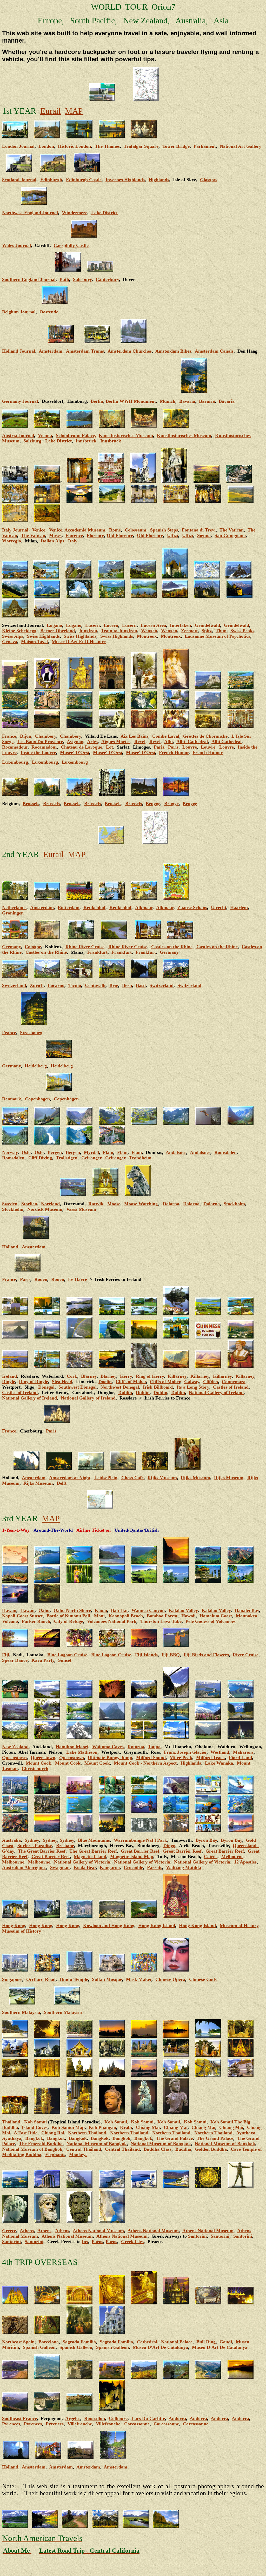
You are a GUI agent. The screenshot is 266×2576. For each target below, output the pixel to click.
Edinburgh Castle (84, 180)
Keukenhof (94, 907)
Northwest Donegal (120, 1387)
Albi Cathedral (192, 742)
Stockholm (234, 1204)
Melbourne (13, 1862)
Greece (9, 2231)
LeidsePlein (106, 1478)
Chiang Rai (53, 2133)
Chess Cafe (132, 1478)
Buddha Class (158, 2149)
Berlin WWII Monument (131, 401)
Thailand (11, 2122)
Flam (108, 1152)
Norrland (50, 1204)
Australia (11, 1840)
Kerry (126, 1376)
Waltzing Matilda (184, 1867)
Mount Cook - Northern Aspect (145, 1763)
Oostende (49, 312)
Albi (168, 742)
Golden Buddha (211, 2149)
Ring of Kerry (150, 1376)
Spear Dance (15, 1660)
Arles (92, 742)
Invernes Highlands (125, 180)
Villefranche (80, 2424)
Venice (39, 530)
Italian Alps (52, 541)
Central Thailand (84, 2149)
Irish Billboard (158, 1387)
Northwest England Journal (30, 213)
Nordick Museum (45, 1209)
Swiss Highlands (43, 636)
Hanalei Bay (247, 1610)
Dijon (26, 736)
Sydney (32, 1840)
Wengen (149, 631)
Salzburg (32, 441)
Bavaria (187, 401)
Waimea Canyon (148, 1610)
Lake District (104, 213)
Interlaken (180, 625)
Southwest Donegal (78, 1387)
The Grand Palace (174, 2138)
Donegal (46, 1387)
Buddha (183, 2149)
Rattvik (96, 1204)
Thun (221, 631)
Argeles (73, 2418)
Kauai (101, 1610)
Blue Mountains (94, 1840)
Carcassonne (137, 2424)
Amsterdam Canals (214, 351)
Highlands (159, 180)
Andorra (177, 2418)
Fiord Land (240, 1758)
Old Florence (120, 535)
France (9, 736)
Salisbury (82, 279)
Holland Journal (19, 351)
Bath (64, 279)
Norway (10, 1152)
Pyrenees (11, 2424)
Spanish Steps (164, 530)
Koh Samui (35, 2122)
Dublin (125, 1393)
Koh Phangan (102, 2127)
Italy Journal (15, 530)
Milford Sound (151, 1758)
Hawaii (9, 1610)
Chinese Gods (203, 1979)
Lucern (92, 625)
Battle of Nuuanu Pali (68, 1616)
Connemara (234, 1382)
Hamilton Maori (72, 1747)
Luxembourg (15, 762)
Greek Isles (132, 2242)
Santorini (197, 2236)
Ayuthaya (246, 2133)
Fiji (6, 1655)
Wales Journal (16, 245)
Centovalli (95, 985)
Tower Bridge (176, 146)
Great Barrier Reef (140, 1851)
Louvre (190, 747)
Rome (115, 530)
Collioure (118, 2418)
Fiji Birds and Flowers (206, 1655)
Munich (168, 401)
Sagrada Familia (79, 2342)
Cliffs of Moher (131, 1382)
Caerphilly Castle (71, 245)
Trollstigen (67, 1158)
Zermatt (189, 631)
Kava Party (43, 1660)
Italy (73, 541)
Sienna (204, 535)
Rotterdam (69, 907)
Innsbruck (86, 441)
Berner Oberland (58, 631)
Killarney (177, 1376)
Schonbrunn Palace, (76, 435)
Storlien (29, 1204)
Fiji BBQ (171, 1655)
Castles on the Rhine (172, 947)
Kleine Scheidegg (19, 631)
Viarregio (12, 541)
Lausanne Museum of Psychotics (217, 636)
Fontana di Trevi (199, 530)
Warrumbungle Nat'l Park (140, 1840)
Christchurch (35, 1768)
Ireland (9, 1376)
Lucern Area (153, 625)
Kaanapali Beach (126, 1616)
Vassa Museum (81, 1209)
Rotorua (136, 1747)
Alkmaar (144, 907)
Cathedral (147, 2342)
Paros (97, 2242)
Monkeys (78, 2155)
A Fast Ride (26, 2133)
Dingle (9, 1382)
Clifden (211, 1382)
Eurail (51, 111)
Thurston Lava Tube (161, 1621)
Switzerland (162, 985)
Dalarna (171, 1204)
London (46, 146)
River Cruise (246, 1655)
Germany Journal (20, 401)
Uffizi (173, 535)
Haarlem (239, 907)
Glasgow (209, 180)
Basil (141, 985)
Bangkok (34, 2138)
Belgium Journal (19, 312)
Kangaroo (110, 1867)
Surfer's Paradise (35, 1846)
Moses (55, 535)
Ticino (75, 985)
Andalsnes (176, 1152)
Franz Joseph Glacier (185, 1752)
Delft (62, 1483)
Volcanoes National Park (112, 1621)
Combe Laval (166, 736)
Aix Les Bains (134, 736)
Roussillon (95, 2418)
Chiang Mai (148, 2127)
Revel (140, 742)
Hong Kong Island (157, 1926)
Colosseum (135, 530)
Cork (72, 1376)
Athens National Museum (98, 2231)
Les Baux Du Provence (40, 742)
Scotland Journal (19, 180)
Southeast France (19, 2418)
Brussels (31, 804)
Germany (11, 1066)
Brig (114, 985)
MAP (74, 111)
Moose (114, 1204)
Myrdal (91, 1152)
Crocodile (133, 1867)
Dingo (169, 1846)
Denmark (12, 1099)
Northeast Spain (18, 2342)
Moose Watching (141, 1204)
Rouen (41, 1279)
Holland (10, 2467)
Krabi (126, 2127)
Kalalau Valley (183, 1610)
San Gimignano (230, 535)
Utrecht (219, 907)
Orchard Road (41, 1979)
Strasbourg (31, 1033)
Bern (127, 985)
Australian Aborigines (24, 1867)
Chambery (46, 736)
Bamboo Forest (162, 1616)
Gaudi (226, 2342)
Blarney (89, 1376)
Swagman (60, 1867)
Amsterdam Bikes (173, 351)
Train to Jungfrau (119, 631)
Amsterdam (51, 351)
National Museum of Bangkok (97, 2144)
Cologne (33, 947)
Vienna (45, 435)
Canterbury (107, 279)
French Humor (174, 752)
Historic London (74, 146)
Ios (85, 2242)
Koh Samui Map (68, 2127)
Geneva (10, 642)
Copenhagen (37, 1099)
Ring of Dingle (34, 1382)
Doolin (105, 1382)
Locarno (56, 985)
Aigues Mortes (116, 742)
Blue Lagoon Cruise (67, 1655)
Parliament (205, 146)
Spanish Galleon (39, 2347)
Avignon (75, 742)
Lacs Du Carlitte (148, 2418)
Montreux (147, 636)
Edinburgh (51, 180)
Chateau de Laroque (81, 747)
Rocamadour (15, 747)
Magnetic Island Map (132, 1857)
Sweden (10, 1204)
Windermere (75, 213)
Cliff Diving (40, 1158)
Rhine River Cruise (85, 947)
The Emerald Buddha (41, 2144)
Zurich (37, 985)
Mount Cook (38, 1763)
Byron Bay (206, 1840)
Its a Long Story (193, 1387)
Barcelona (49, 2342)
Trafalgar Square (141, 146)
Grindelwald (207, 625)
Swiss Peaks (242, 631)
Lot (109, 747)
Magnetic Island (90, 1857)
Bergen (55, 1152)
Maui (99, 1616)
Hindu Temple (74, 1979)
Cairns (211, 1857)
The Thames (107, 146)
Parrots (155, 1867)
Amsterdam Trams (85, 351)
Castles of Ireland (231, 1387)
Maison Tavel (34, 642)
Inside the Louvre (38, 752)
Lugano (54, 625)
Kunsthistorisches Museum (126, 435)
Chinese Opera (170, 1979)
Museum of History (239, 1926)
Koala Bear (85, 1867)
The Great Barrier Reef (42, 1851)
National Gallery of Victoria (82, 1862)
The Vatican (232, 530)
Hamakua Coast (216, 1616)
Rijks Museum (162, 1478)
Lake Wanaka (219, 1763)
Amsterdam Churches (130, 351)
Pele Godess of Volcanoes (211, 1621)
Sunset (65, 1660)
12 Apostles (245, 1862)
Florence (74, 535)
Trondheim (140, 1158)
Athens (27, 2231)
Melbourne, (233, 1857)
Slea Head (62, 1382)
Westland (220, 1752)
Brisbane (65, 1846)
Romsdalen (225, 1152)
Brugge (153, 804)
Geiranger (91, 1158)
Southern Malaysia (21, 2012)
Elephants (55, 2155)
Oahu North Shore (72, 1610)
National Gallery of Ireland (216, 1393)
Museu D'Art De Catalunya (160, 2347)
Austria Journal (18, 435)
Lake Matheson (82, 1752)
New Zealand (15, 1747)
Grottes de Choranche (205, 736)
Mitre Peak (181, 1758)
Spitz (207, 631)
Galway (192, 1382)
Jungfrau (88, 631)
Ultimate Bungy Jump (110, 1758)
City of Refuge (69, 1621)
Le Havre (78, 1279)
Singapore (12, 1979)
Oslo (26, 1152)
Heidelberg (36, 1066)
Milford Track (211, 1758)
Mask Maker (139, 1979)
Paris (159, 747)
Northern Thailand (87, 2133)
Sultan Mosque (107, 1979)
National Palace (177, 2342)
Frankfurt (97, 952)
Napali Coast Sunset (22, 1616)
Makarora (243, 1752)
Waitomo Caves (108, 1747)
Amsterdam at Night (70, 1478)
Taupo (154, 1747)
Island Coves (35, 2127)
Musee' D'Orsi (75, 752)
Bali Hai (119, 1610)
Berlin (97, 401)
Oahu (44, 1610)
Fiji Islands (146, 1655)
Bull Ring (206, 2342)
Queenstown (14, 1758)
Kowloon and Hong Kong (109, 1926)
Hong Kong (14, 1926)
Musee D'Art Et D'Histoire (79, 642)
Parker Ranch (36, 1621)
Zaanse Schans (192, 907)
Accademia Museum (85, 530)
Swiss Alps (13, 636)
